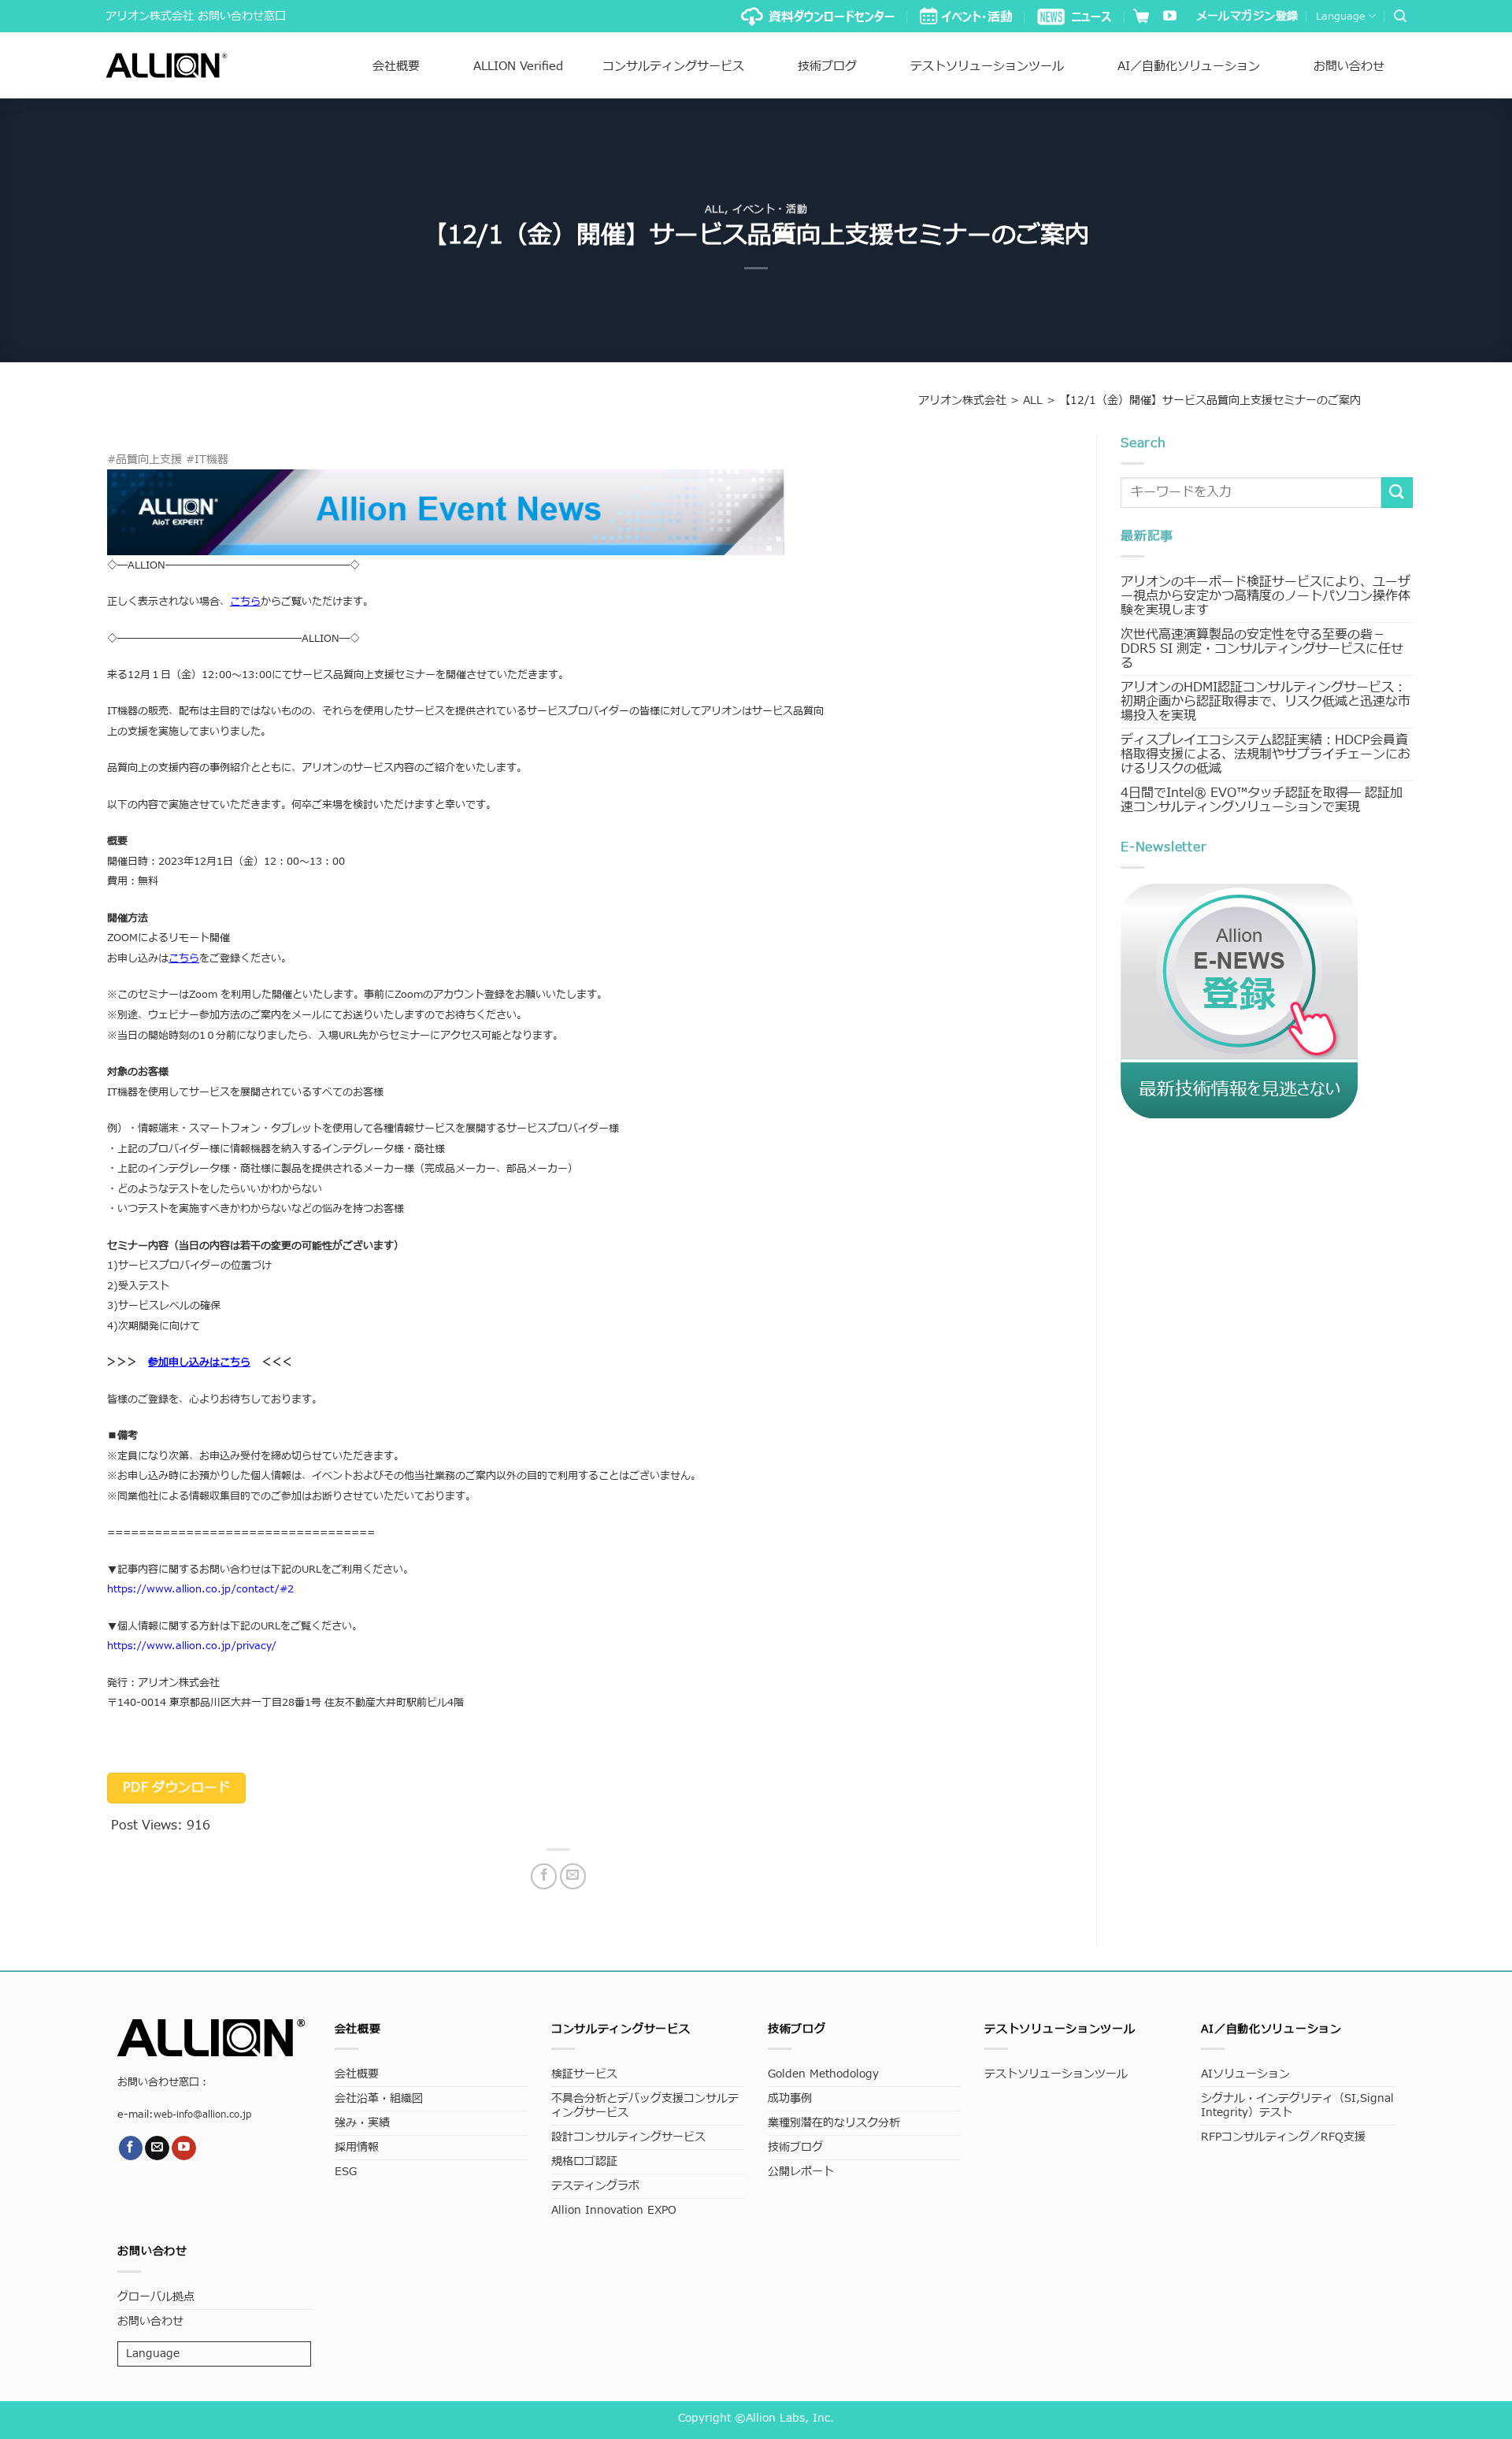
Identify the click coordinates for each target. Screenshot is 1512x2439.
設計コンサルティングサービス (628, 2137)
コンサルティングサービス (673, 67)
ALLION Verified (518, 67)
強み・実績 (362, 2123)
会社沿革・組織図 (379, 2098)
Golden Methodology (823, 2074)
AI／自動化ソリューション (1189, 67)
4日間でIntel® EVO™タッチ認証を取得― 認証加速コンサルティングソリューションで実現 (1262, 800)
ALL (715, 209)
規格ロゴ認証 (584, 2161)
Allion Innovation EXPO (614, 2210)
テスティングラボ (595, 2186)
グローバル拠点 (156, 2297)
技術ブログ (827, 67)
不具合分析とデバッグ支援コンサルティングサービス (645, 2105)
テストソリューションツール (987, 67)
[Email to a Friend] (573, 1876)
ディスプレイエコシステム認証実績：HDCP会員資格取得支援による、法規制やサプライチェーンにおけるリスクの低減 (1266, 754)
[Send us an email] (157, 2148)
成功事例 (790, 2098)
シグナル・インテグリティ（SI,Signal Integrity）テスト (1297, 2105)
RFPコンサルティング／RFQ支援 (1283, 2137)
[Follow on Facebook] (131, 2148)
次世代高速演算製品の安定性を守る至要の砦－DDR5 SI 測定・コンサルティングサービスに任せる (1262, 649)
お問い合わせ (1349, 67)
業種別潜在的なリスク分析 (834, 2123)
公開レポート (801, 2172)
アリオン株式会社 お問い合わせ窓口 (196, 16)
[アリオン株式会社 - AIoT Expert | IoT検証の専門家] (167, 65)
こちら (184, 958)
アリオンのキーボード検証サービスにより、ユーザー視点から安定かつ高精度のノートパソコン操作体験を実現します (1266, 596)
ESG (346, 2172)
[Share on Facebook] (544, 1876)
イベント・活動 (770, 209)
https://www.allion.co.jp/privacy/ (192, 1646)
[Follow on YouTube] (1170, 17)
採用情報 (357, 2147)
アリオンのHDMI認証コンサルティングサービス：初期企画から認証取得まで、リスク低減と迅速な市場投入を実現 (1266, 702)
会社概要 (396, 67)
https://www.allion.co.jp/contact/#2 (200, 1589)
